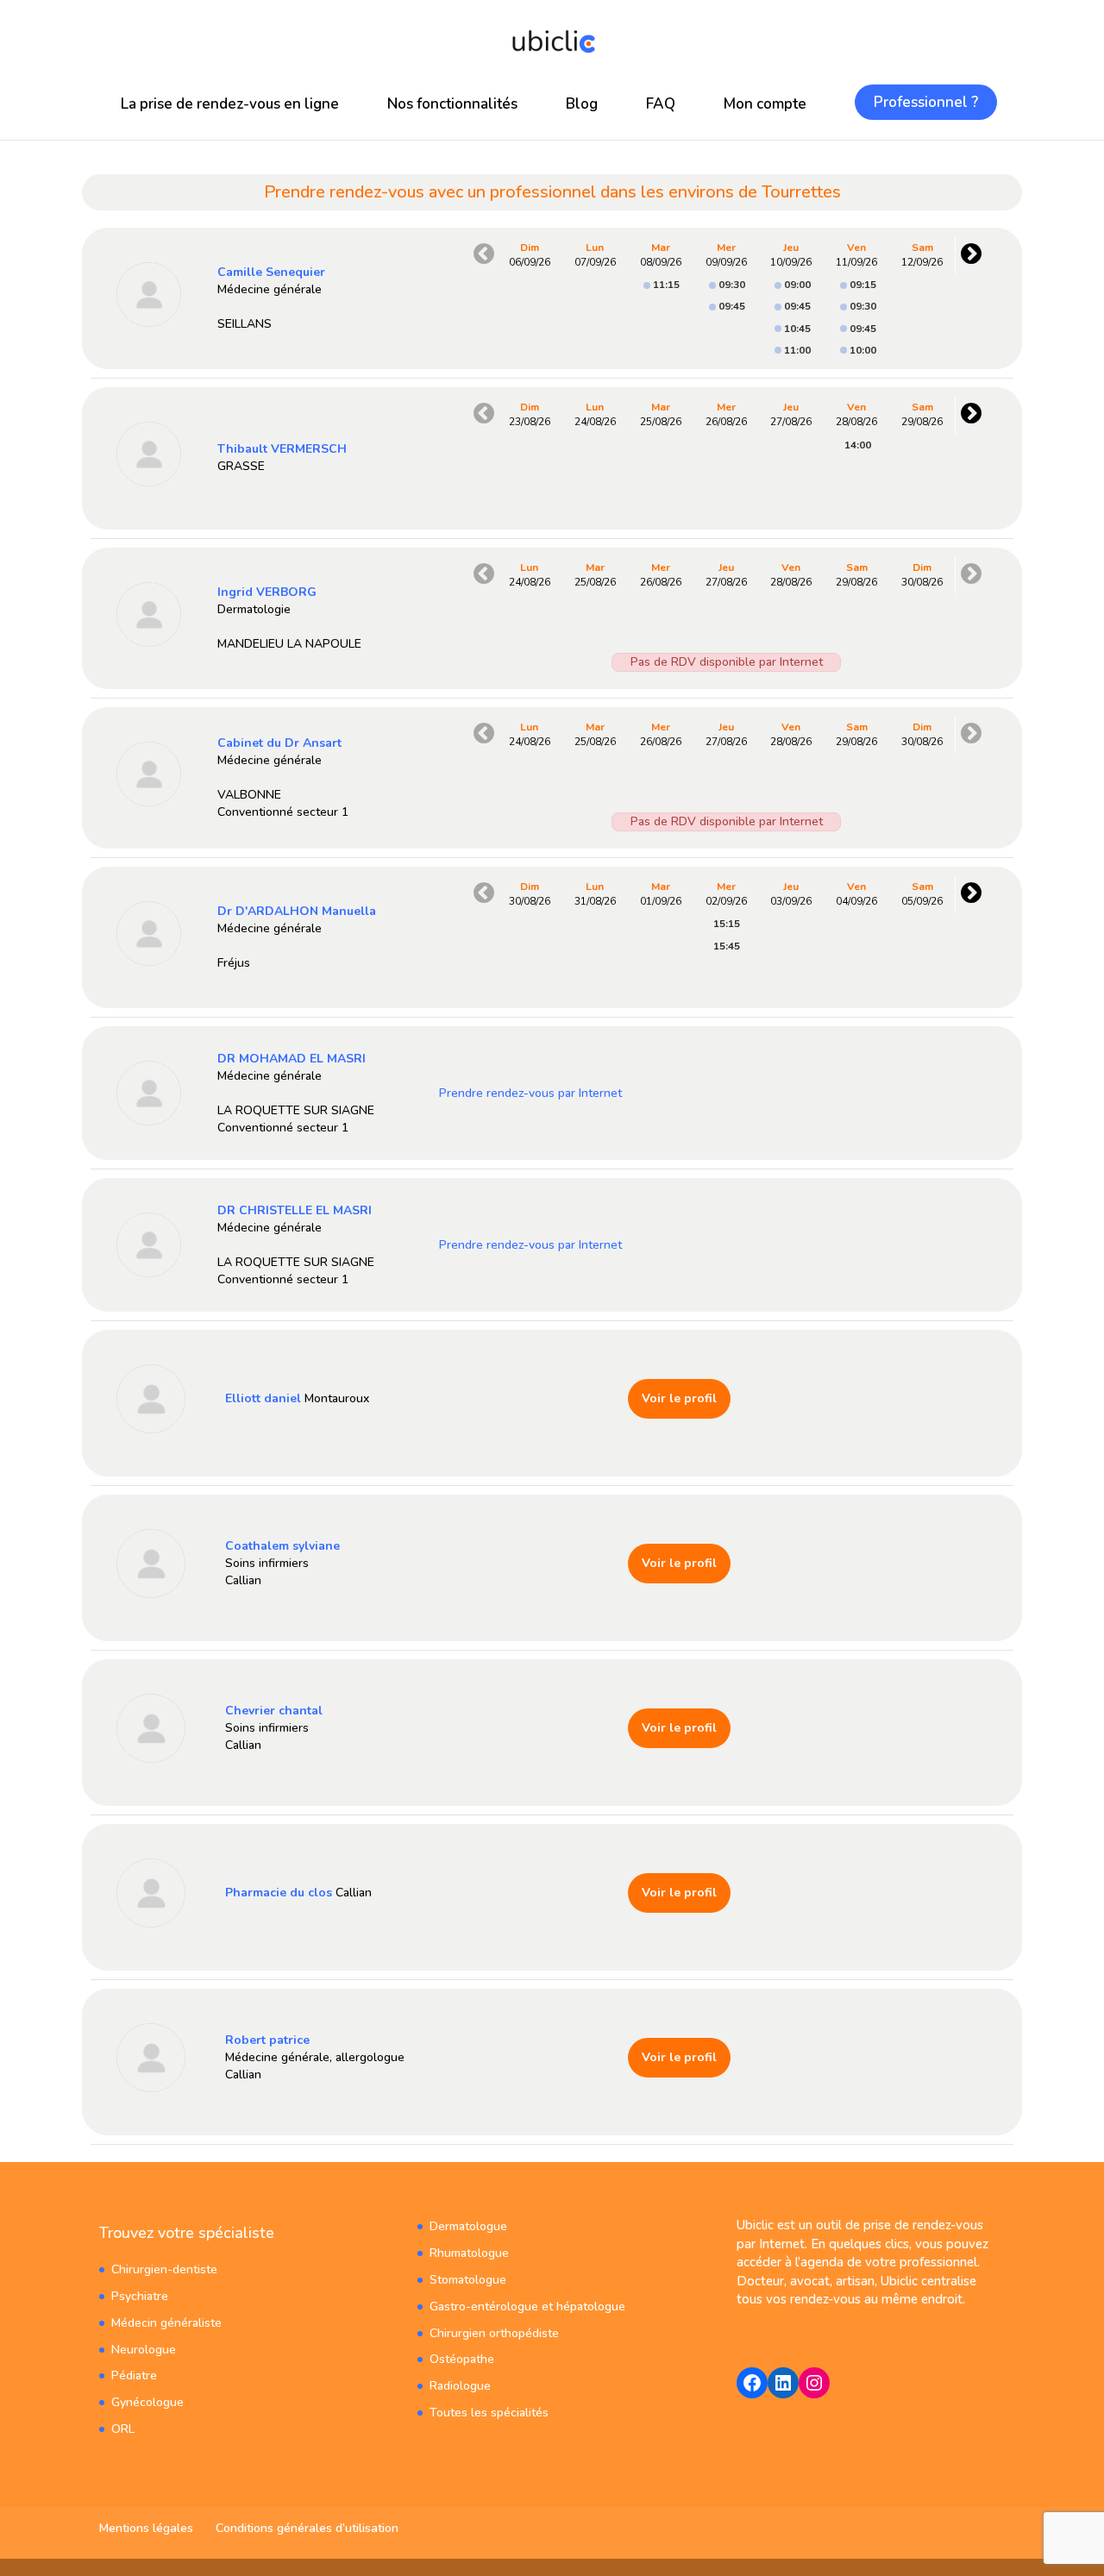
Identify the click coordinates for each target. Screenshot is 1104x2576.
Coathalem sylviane (282, 1546)
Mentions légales (146, 2528)
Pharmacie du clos (279, 1893)
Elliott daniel (263, 1398)
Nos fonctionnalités (452, 104)
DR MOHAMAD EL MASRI (292, 1059)
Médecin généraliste (166, 2323)
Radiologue (460, 2386)
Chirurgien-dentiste (164, 2269)
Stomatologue (468, 2280)
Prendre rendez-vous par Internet (530, 1093)
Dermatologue (468, 2226)
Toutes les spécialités (489, 2413)
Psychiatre (140, 2296)
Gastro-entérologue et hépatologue (527, 2306)
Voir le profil (679, 1398)
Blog (582, 104)
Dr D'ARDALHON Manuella (297, 911)
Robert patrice (267, 2040)
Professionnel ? (926, 102)
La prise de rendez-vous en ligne (230, 104)
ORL (123, 2429)
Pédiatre (134, 2375)
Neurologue (144, 2350)
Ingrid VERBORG (267, 592)
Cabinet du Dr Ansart (279, 743)
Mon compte (765, 104)
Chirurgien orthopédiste (494, 2333)
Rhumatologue (469, 2253)
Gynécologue (147, 2402)
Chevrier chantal (274, 1711)
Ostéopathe (462, 2359)
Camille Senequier (271, 272)
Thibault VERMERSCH (282, 449)
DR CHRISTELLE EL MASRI (295, 1210)
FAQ (661, 104)
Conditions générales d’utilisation (307, 2528)
